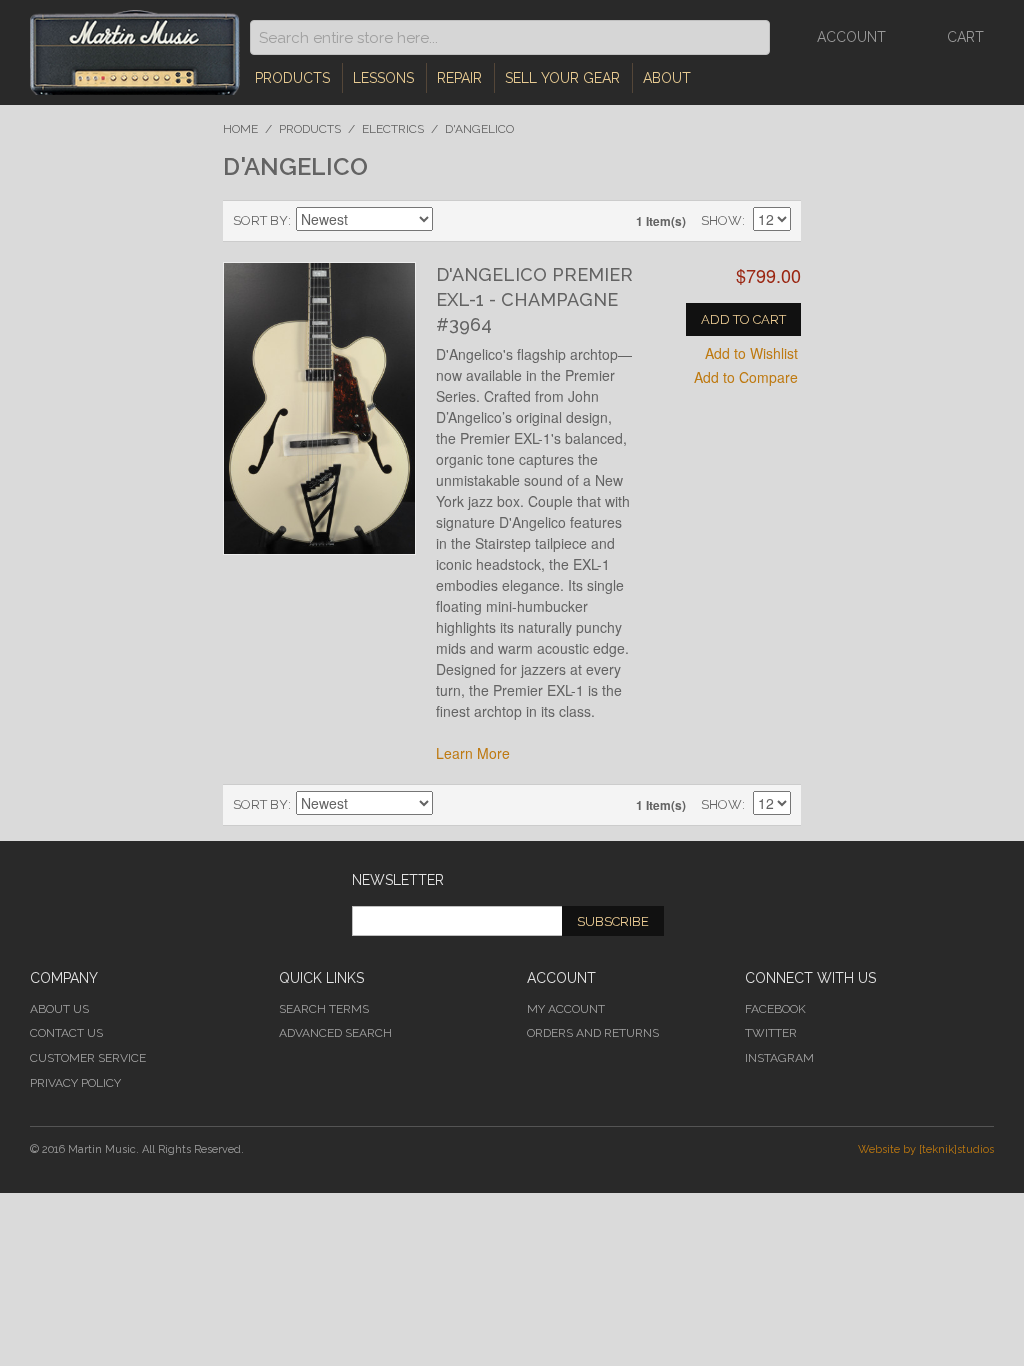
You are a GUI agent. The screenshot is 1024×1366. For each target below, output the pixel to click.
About (667, 78)
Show (721, 220)
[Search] (750, 37)
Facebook (775, 1009)
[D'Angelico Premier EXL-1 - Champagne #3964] (319, 408)
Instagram (779, 1058)
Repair (459, 78)
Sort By (260, 220)
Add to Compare (746, 377)
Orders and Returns (593, 1033)
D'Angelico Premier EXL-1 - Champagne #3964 (534, 299)
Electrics (393, 129)
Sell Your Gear (562, 78)
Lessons (383, 78)
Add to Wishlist (751, 353)
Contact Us (66, 1033)
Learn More (473, 753)
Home (240, 129)
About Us (59, 1009)
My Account (566, 1009)
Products (292, 78)
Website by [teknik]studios (926, 1149)
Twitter (771, 1033)
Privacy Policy (75, 1083)
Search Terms (324, 1009)
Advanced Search (335, 1033)
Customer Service (88, 1058)
